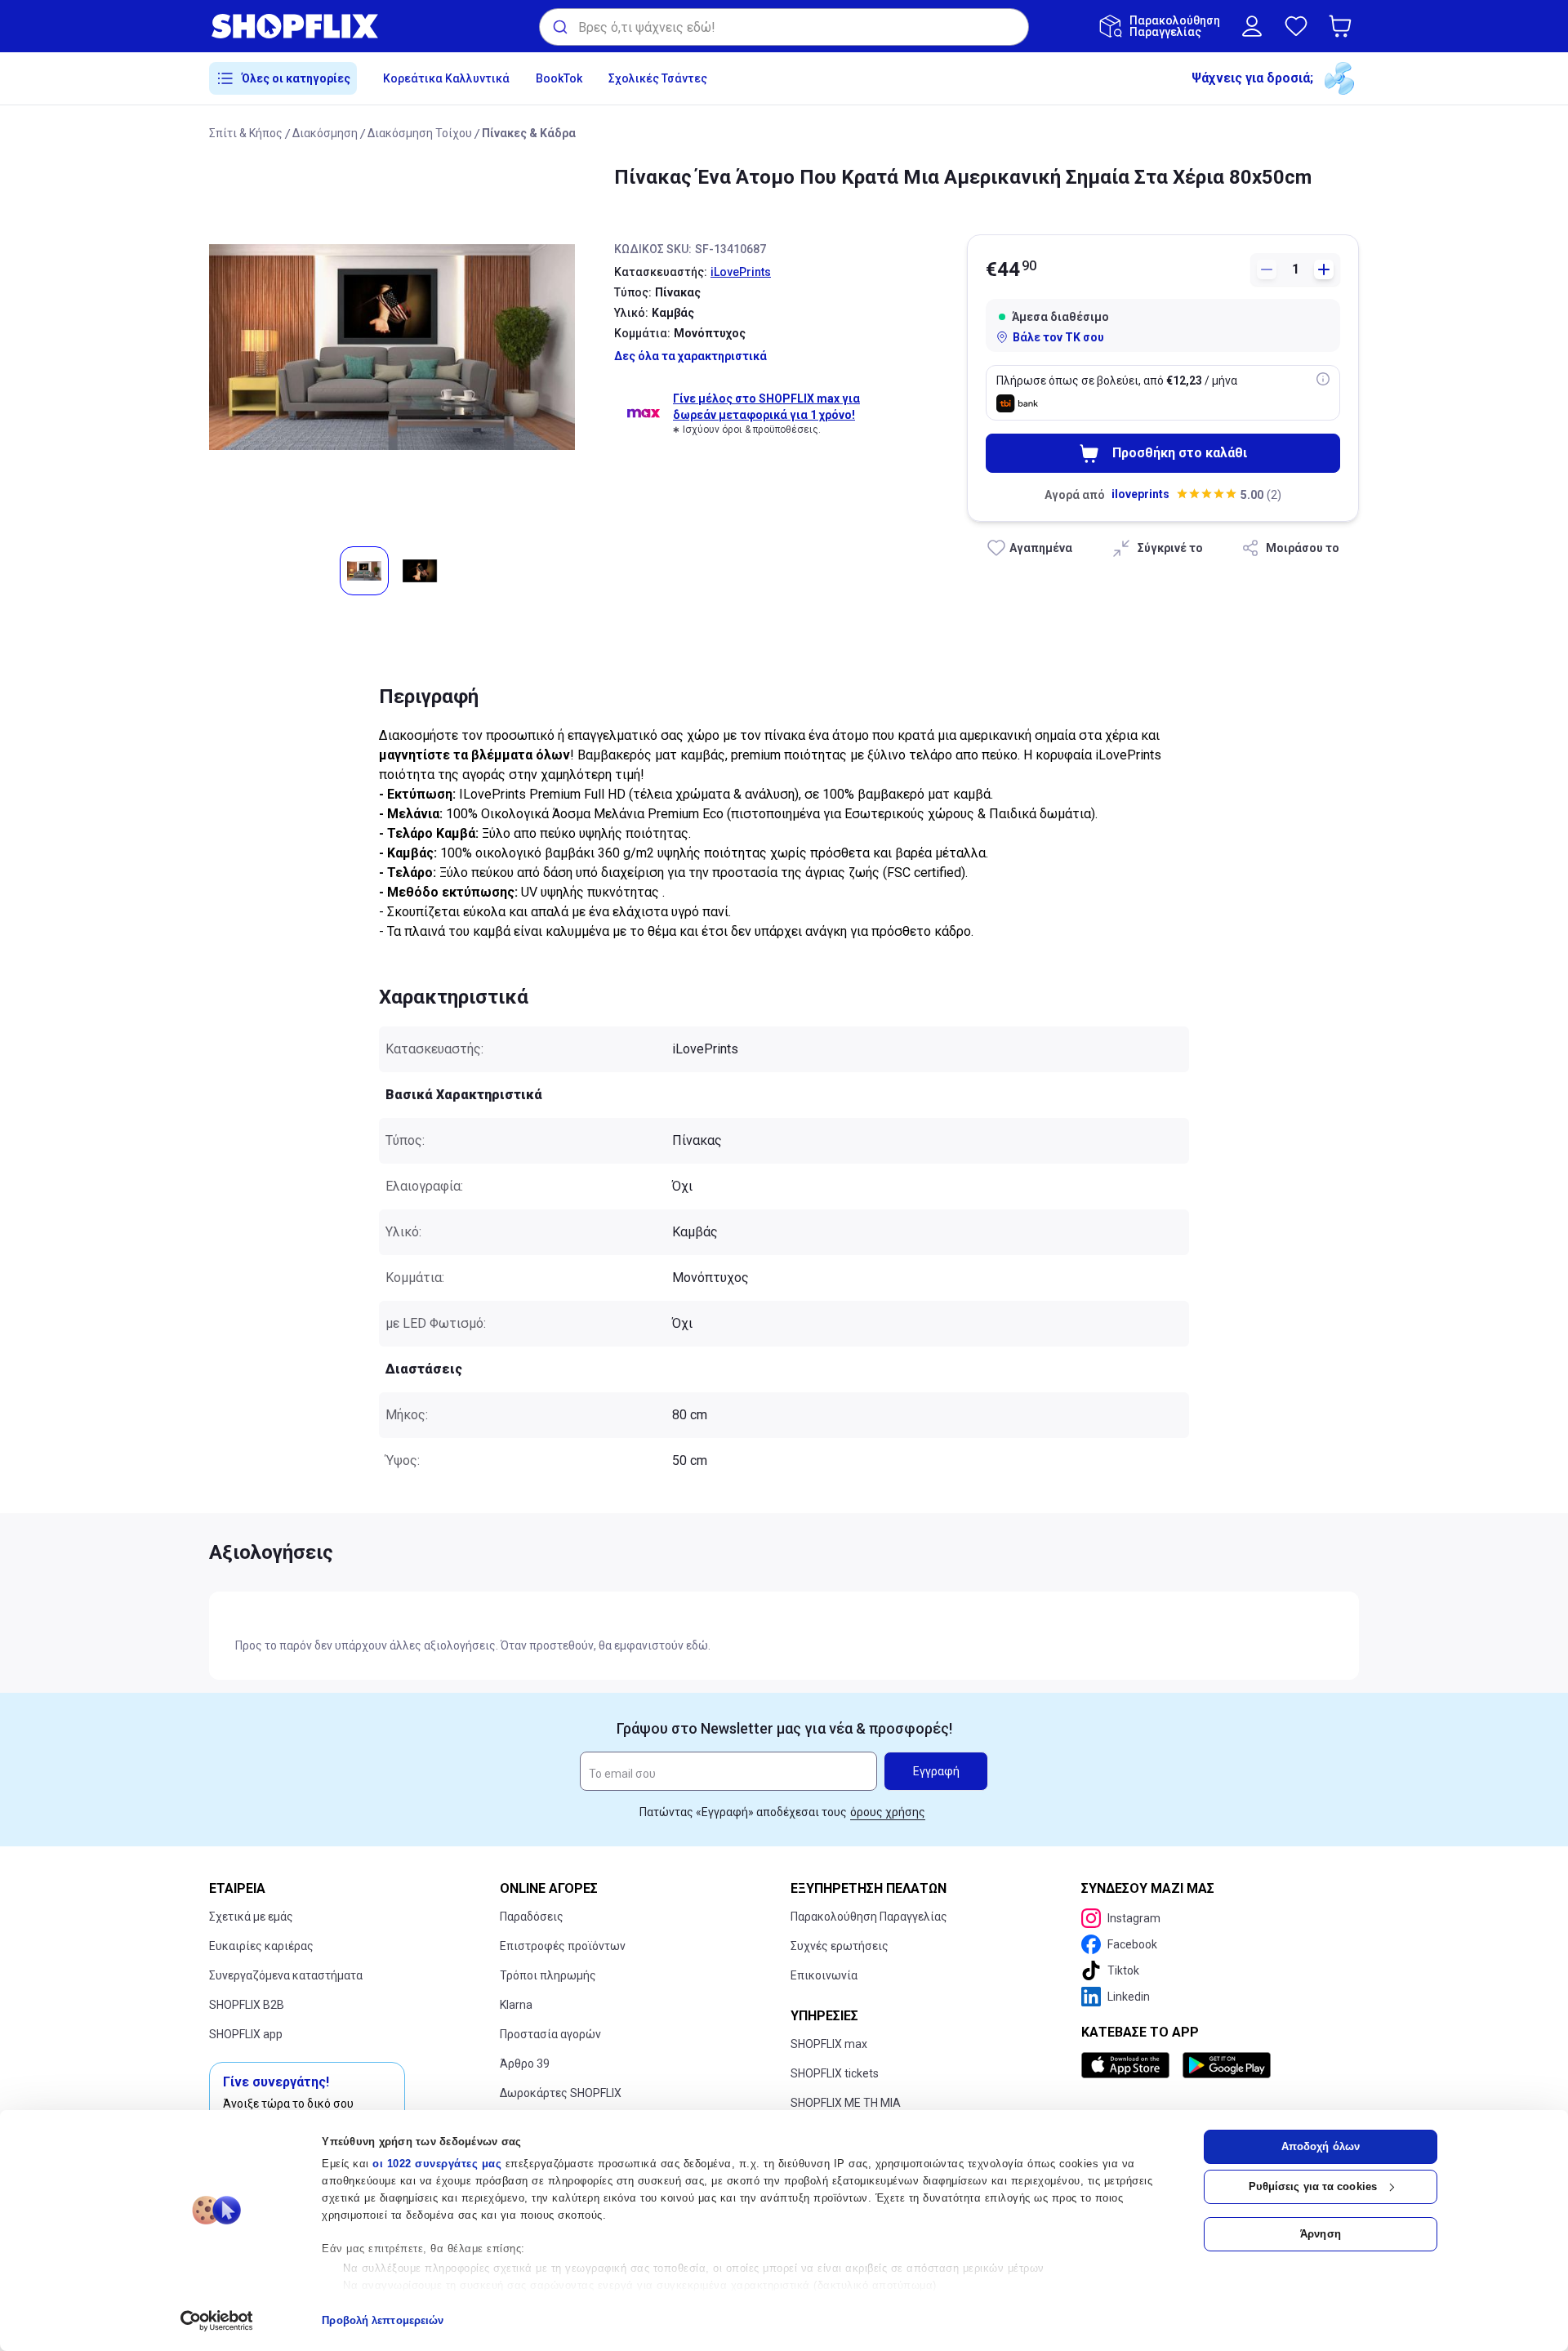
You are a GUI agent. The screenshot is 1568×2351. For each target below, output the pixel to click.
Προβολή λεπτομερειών (383, 2320)
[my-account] (1252, 26)
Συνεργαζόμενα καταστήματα (286, 1975)
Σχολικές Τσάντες (658, 78)
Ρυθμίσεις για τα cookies (1313, 2186)
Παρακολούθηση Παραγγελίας (869, 1917)
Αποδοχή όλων (1321, 2146)
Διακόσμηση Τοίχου (420, 133)
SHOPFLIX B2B (247, 2005)
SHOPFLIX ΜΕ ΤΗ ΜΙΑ (846, 2103)
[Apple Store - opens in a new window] (1129, 2065)
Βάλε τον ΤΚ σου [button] (1058, 337)
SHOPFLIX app (246, 2034)
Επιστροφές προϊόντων (563, 1946)
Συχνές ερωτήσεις (840, 1946)
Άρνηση (1321, 2234)
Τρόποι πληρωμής (548, 1975)
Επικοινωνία (824, 1975)
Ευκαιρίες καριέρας (261, 1946)
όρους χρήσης (888, 1812)
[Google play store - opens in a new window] (1227, 2065)
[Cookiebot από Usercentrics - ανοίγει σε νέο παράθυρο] (217, 2321)
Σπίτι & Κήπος (246, 133)
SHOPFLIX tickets (835, 2073)
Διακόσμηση (325, 133)
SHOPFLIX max (829, 2044)
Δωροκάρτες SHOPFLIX (561, 2093)
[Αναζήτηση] (559, 27)
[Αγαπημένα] (1296, 26)
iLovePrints (741, 272)
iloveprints (1140, 494)
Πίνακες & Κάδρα (529, 133)
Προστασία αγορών (550, 2034)
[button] (1343, 26)
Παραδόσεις (532, 1917)
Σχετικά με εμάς (251, 1917)
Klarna (516, 2005)
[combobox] (784, 27)
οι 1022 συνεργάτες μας (437, 2164)
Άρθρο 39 (525, 2064)
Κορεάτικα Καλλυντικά (446, 78)
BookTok (559, 78)
